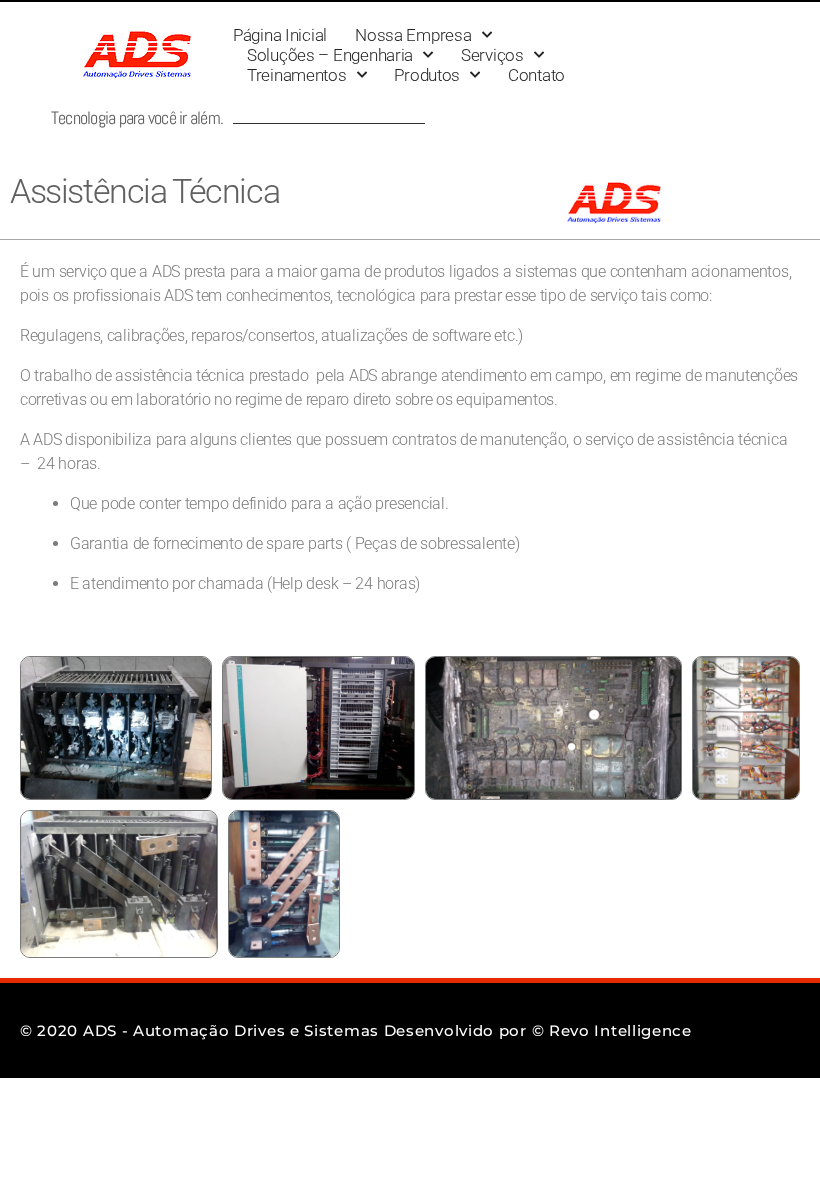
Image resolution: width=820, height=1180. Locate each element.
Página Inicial (280, 35)
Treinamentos (297, 75)
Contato (536, 75)
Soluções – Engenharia (330, 55)
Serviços (492, 55)
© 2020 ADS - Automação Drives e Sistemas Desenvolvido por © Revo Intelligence (356, 1030)
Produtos (427, 75)
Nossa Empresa (413, 35)
